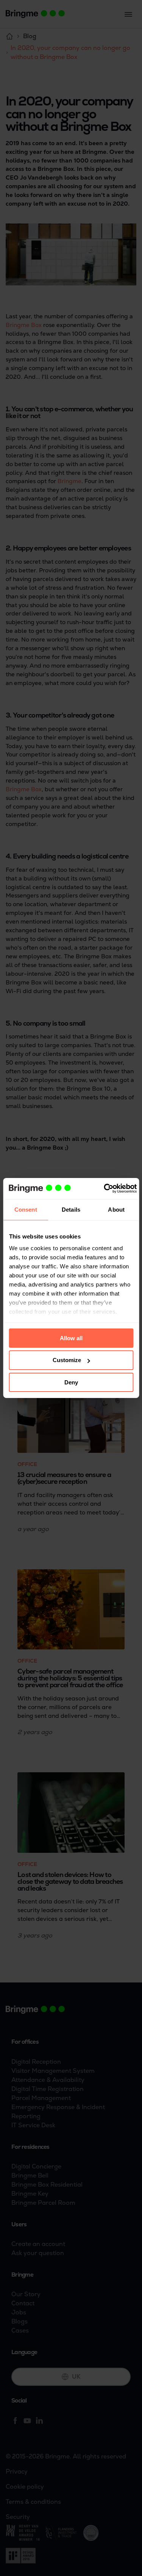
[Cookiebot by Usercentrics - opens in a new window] (104, 1189)
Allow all (71, 1338)
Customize (67, 1360)
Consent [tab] (26, 1209)
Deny (71, 1382)
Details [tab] (71, 1209)
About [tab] (116, 1209)
